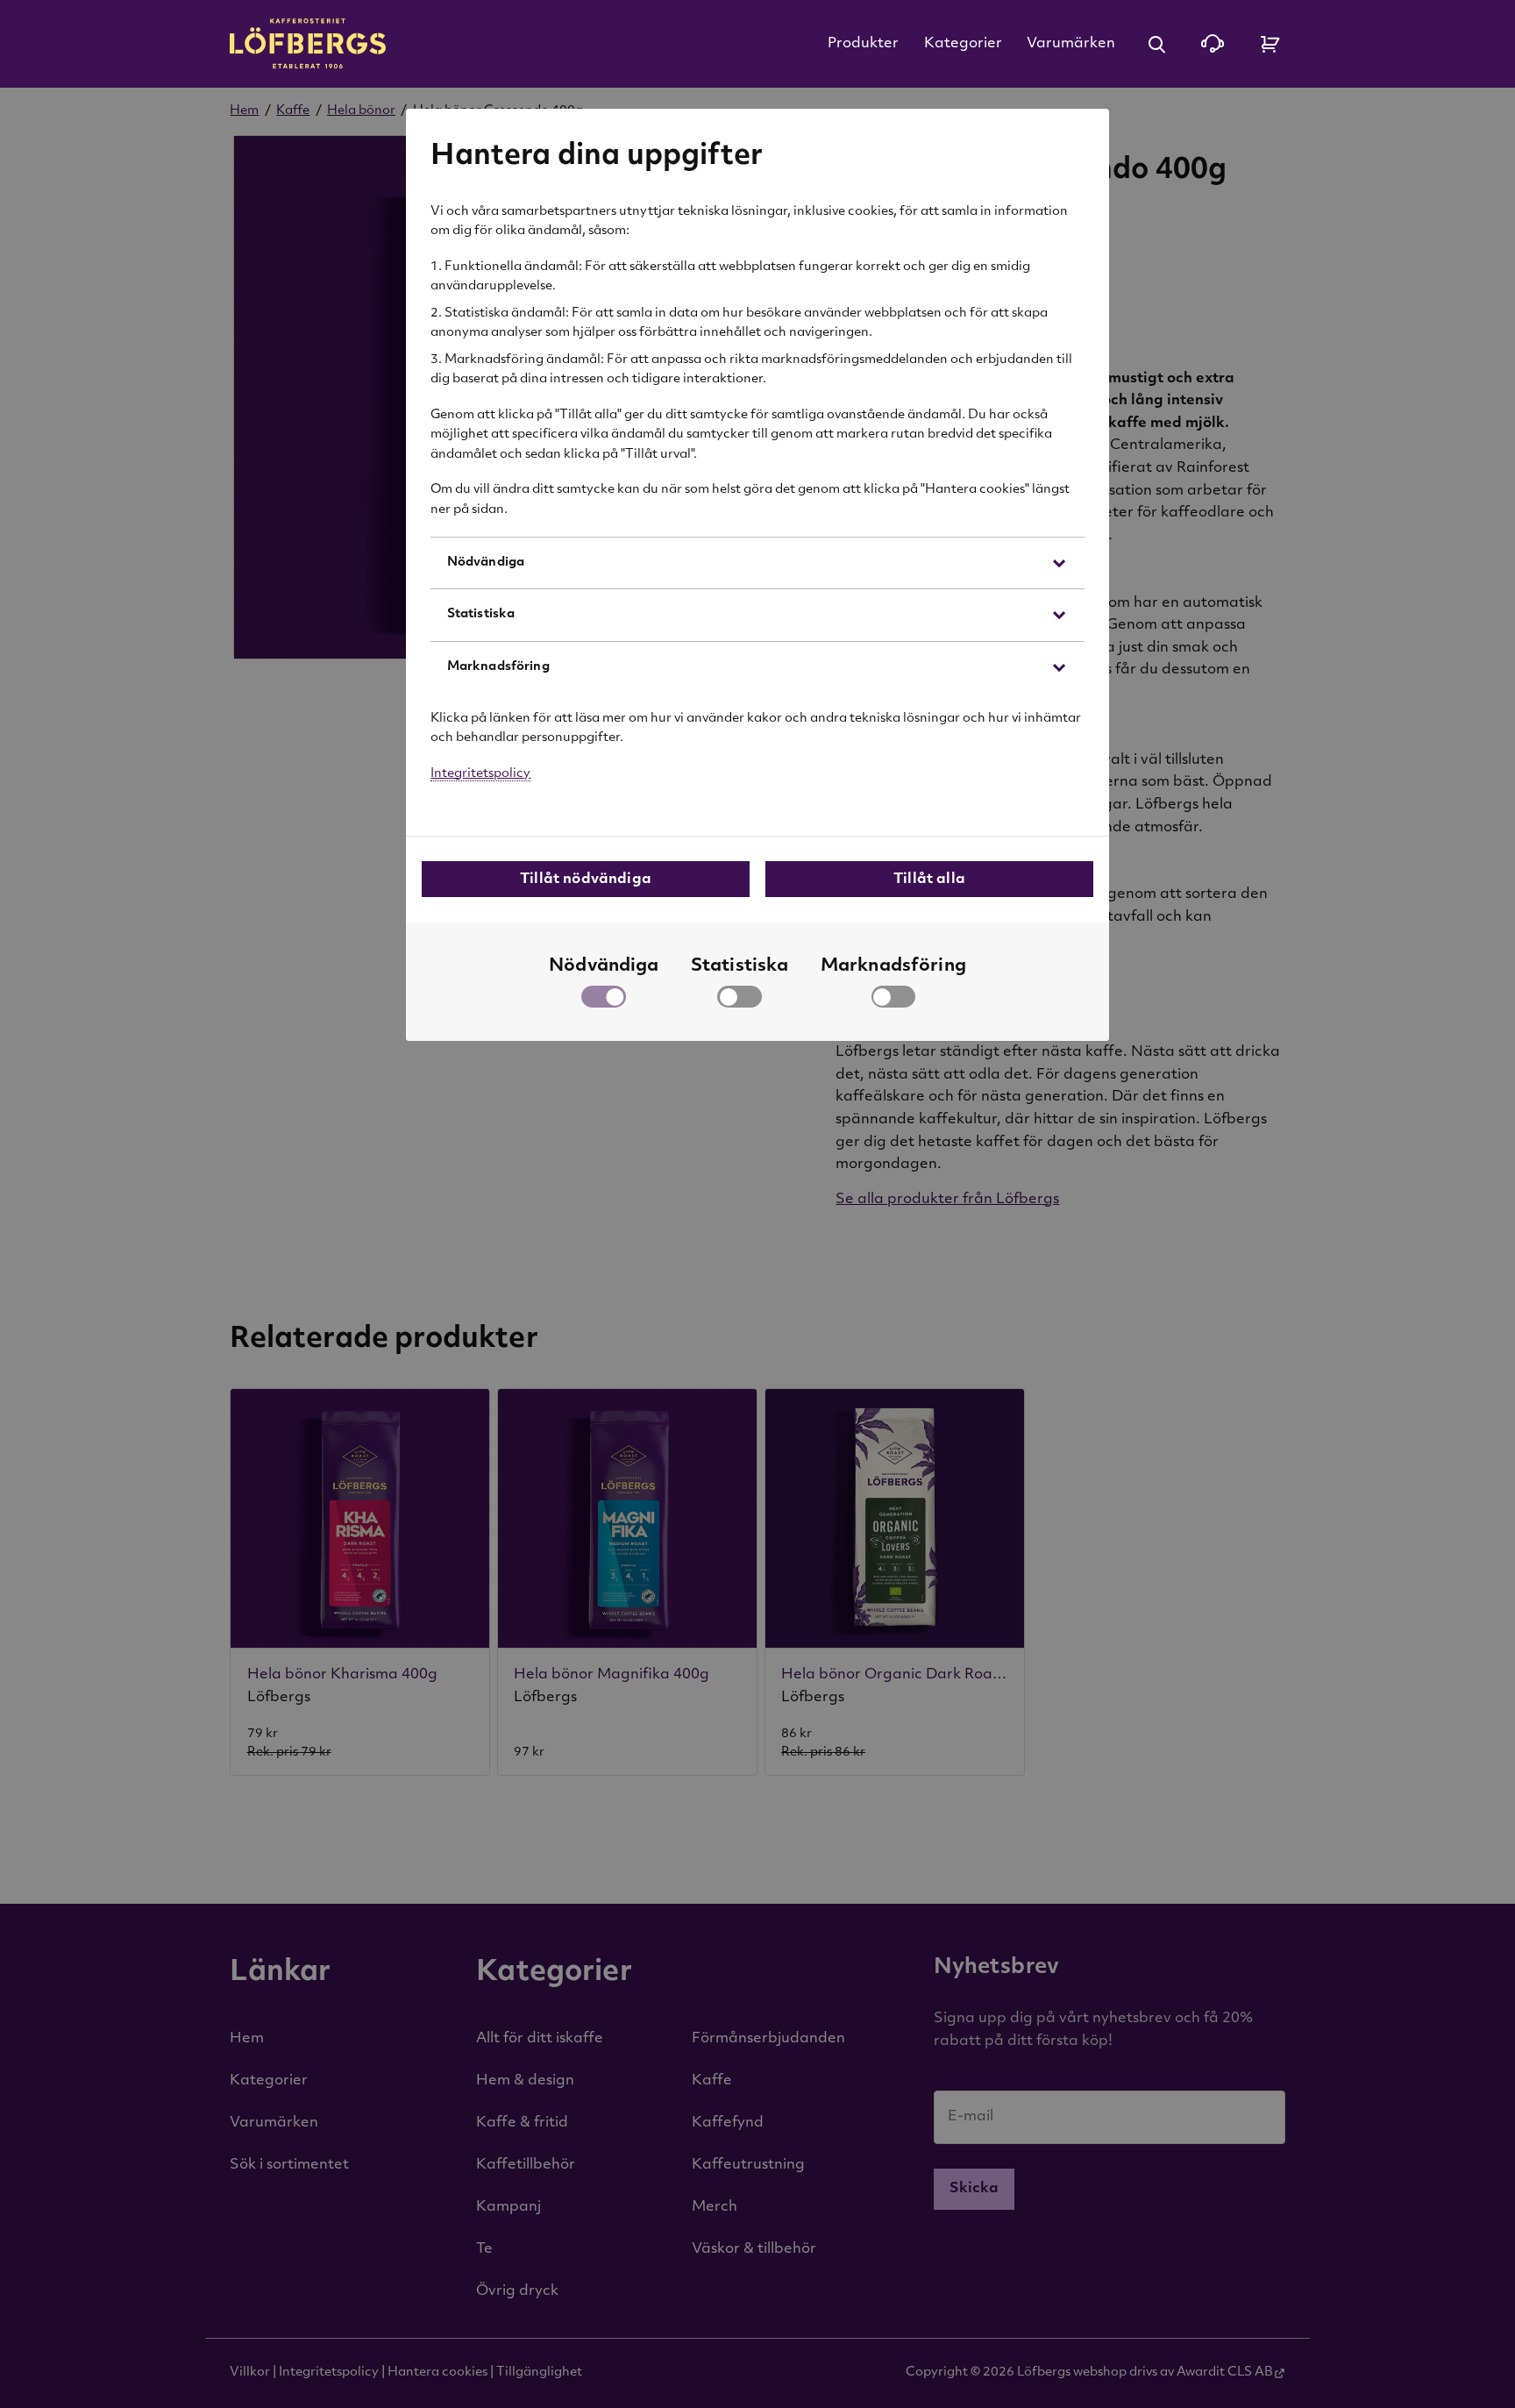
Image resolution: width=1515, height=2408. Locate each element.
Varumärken (1071, 44)
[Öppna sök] (1156, 44)
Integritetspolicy (480, 774)
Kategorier (963, 44)
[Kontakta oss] (1213, 44)
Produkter (863, 44)
